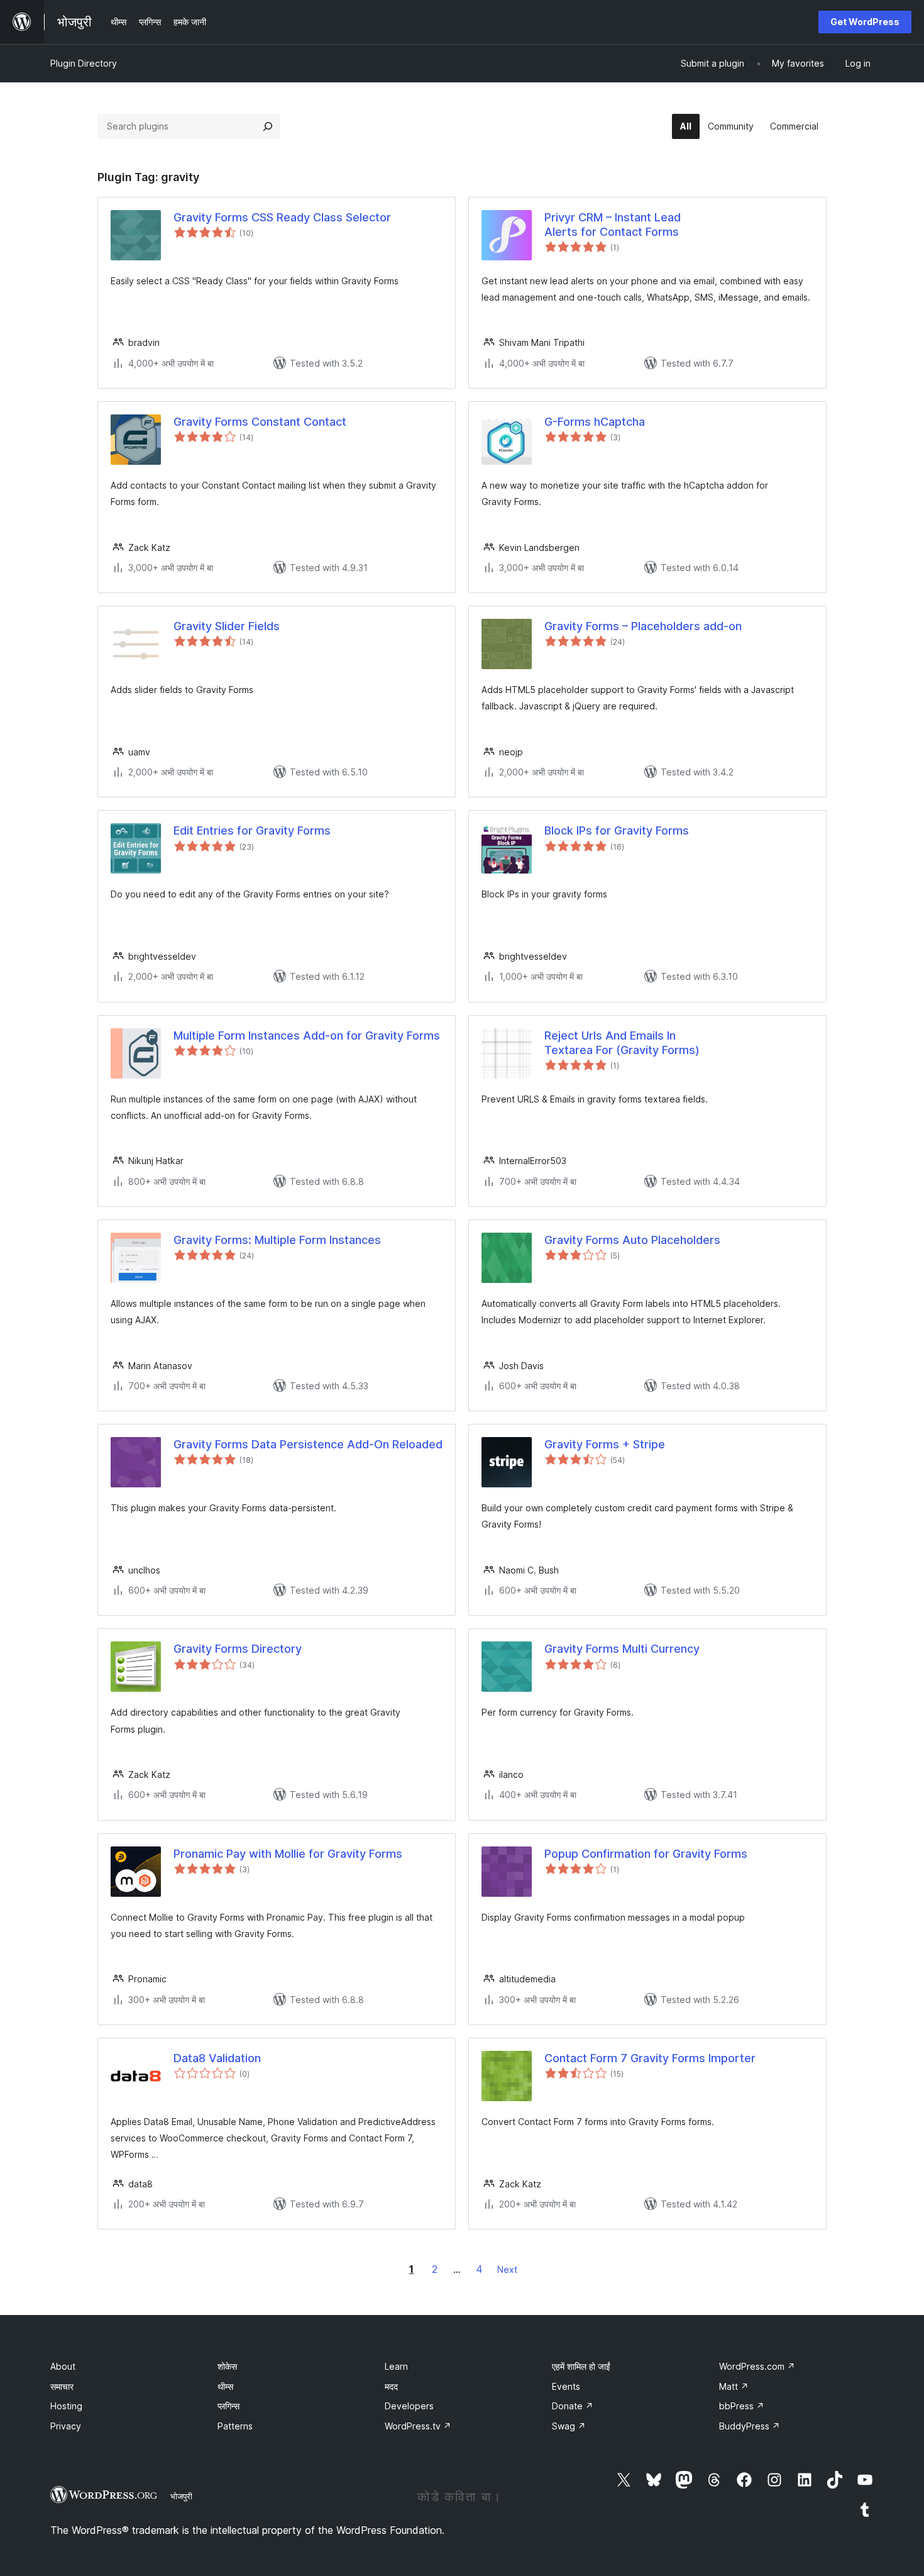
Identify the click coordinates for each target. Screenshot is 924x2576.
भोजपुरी (181, 2496)
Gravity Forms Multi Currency (622, 1649)
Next (507, 2269)
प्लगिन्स (228, 2406)
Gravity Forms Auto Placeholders (632, 1240)
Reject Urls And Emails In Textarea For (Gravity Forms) (622, 1043)
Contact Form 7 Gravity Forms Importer (650, 2058)
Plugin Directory (84, 63)
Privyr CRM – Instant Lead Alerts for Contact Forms (613, 225)
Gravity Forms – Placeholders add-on (643, 626)
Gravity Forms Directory (238, 1649)
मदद (391, 2386)
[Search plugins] (268, 126)
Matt (734, 2386)
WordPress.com (757, 2366)
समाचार (62, 2386)
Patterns (235, 2426)
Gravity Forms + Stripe (605, 1444)
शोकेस (227, 2366)
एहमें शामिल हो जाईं (581, 2366)
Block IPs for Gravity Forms (617, 830)
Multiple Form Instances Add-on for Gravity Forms (307, 1035)
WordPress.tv (418, 2426)
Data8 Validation (217, 2058)
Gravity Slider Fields (227, 626)
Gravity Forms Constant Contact (260, 422)
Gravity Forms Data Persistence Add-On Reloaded (308, 1444)
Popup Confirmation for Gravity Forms (646, 1854)
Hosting (66, 2406)
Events (566, 2386)
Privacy (66, 2426)
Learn (396, 2366)
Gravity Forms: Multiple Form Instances (277, 1240)
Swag (569, 2426)
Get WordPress (865, 22)
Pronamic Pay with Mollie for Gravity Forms (288, 1854)
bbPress (742, 2406)
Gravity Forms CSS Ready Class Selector (282, 217)
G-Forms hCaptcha (595, 422)
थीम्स (225, 2386)
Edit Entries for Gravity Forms (252, 830)
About (63, 2366)
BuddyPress (750, 2426)
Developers (409, 2406)
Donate (573, 2406)
